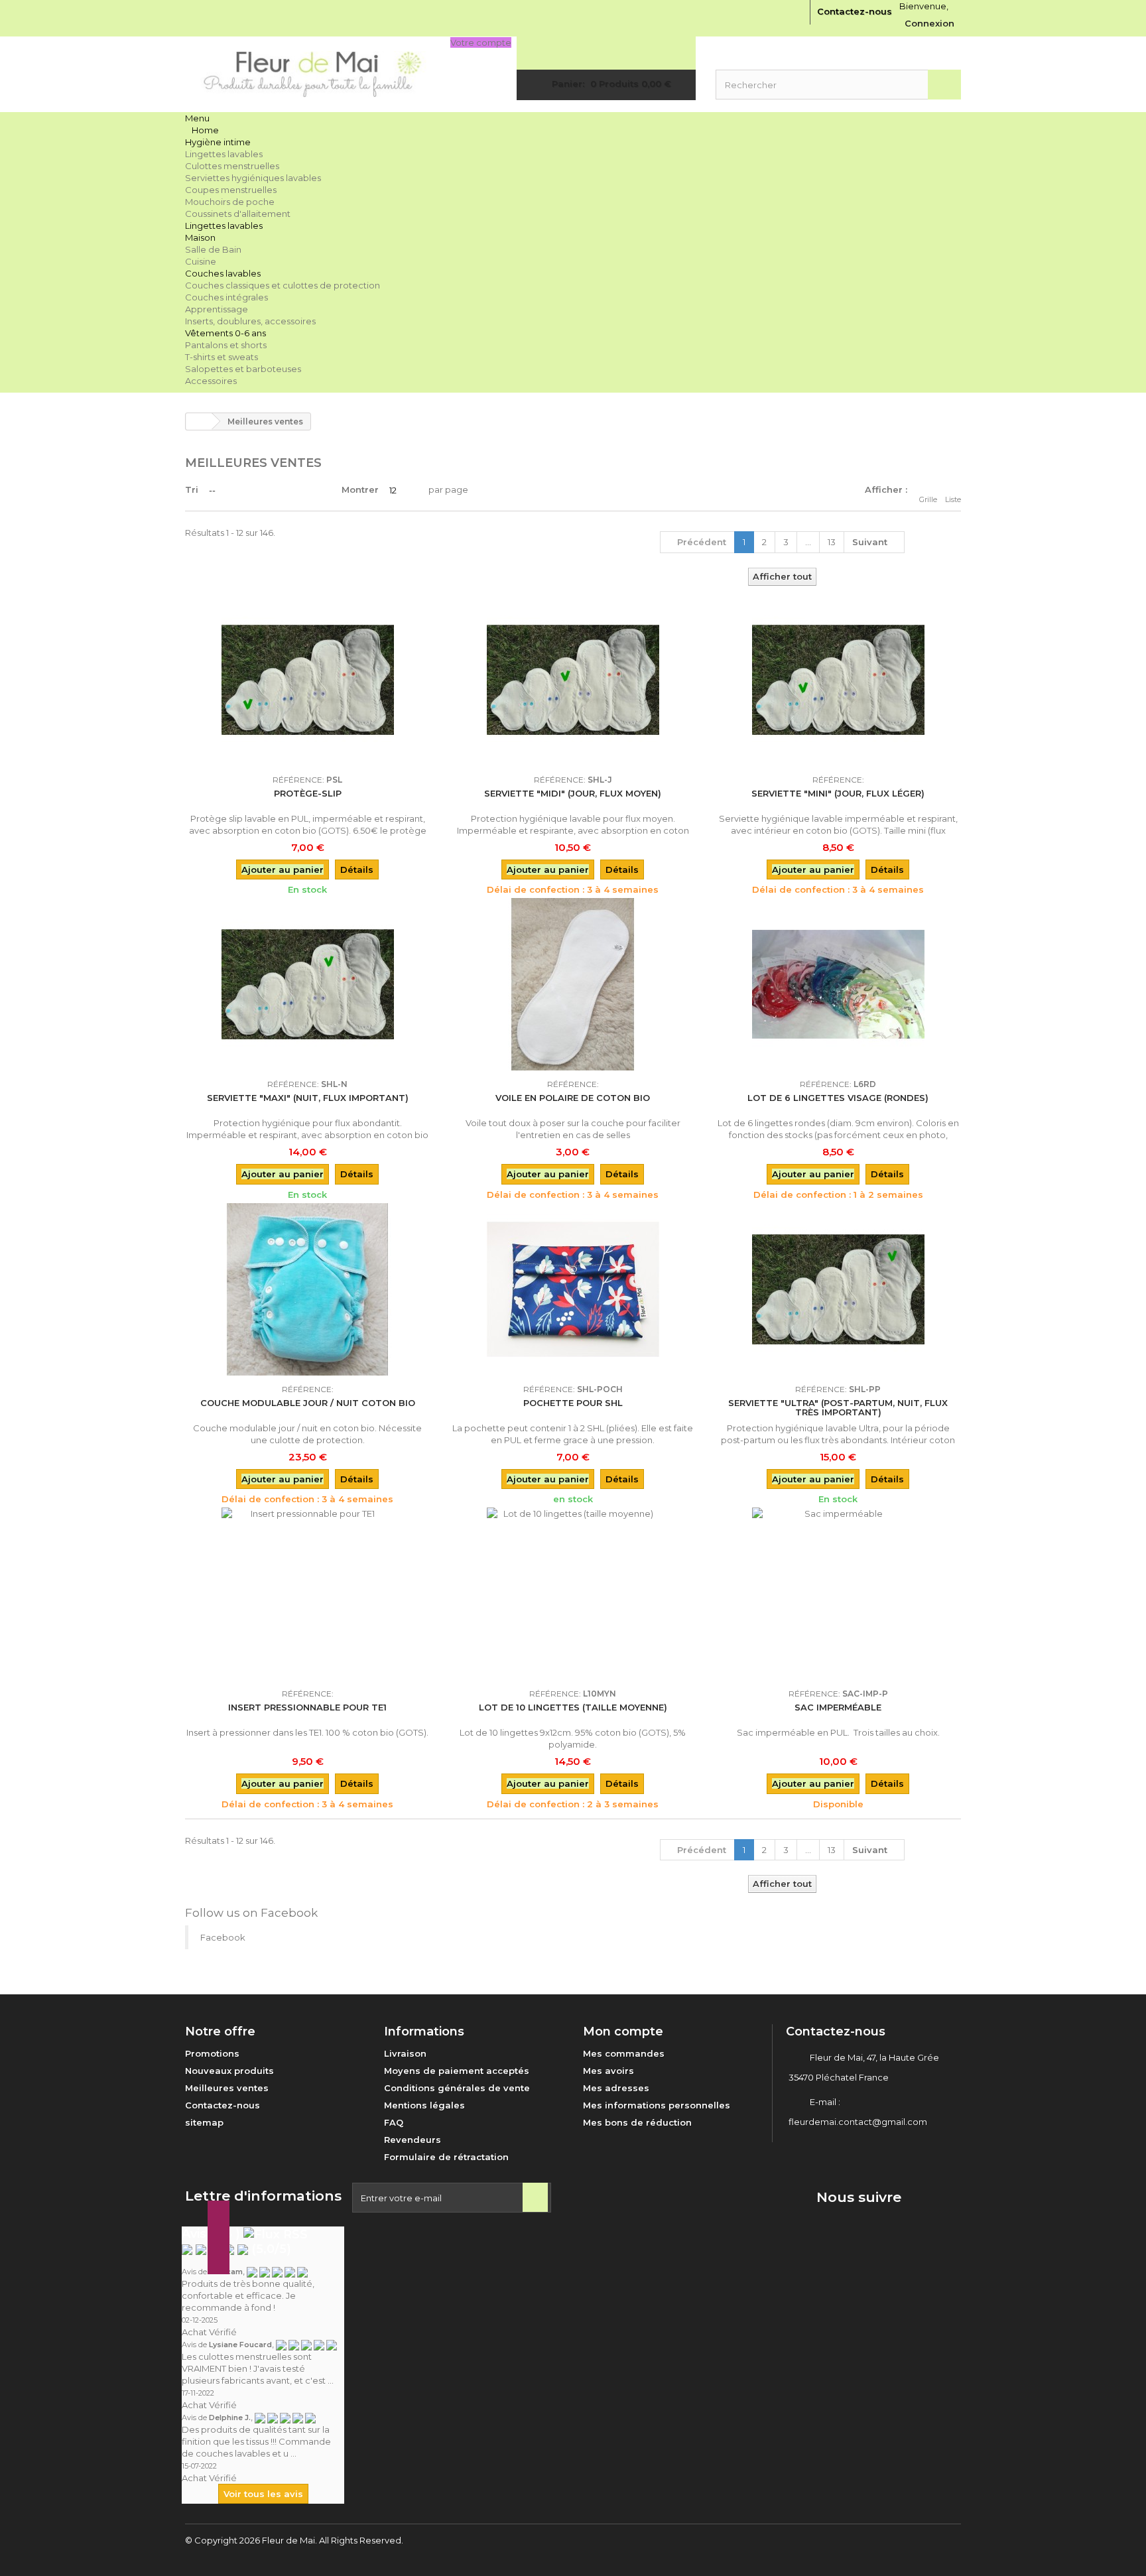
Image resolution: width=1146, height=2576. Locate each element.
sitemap (204, 2122)
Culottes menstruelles (232, 166)
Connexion (929, 23)
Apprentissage (217, 309)
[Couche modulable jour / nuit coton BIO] (308, 1289)
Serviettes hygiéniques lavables (253, 178)
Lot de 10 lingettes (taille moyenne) (573, 1707)
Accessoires (211, 381)
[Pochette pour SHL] (573, 1289)
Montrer (360, 489)
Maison (200, 237)
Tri (192, 489)
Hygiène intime (218, 142)
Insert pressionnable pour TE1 (307, 1707)
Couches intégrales (226, 297)
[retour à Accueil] (199, 421)
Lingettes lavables (224, 154)
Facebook (223, 1937)
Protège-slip (308, 793)
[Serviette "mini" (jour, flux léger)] (838, 680)
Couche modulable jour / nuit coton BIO (308, 1403)
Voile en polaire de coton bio (573, 1098)
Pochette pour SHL (573, 1403)
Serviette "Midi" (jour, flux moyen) (573, 793)
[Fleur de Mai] (308, 74)
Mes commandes (624, 2053)
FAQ (394, 2122)
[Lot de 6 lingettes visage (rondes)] (838, 984)
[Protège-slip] (308, 680)
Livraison (405, 2053)
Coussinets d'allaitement (238, 214)
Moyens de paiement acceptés (457, 2071)
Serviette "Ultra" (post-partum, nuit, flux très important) (838, 1407)
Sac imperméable (838, 1707)
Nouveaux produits (229, 2071)
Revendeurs (413, 2140)
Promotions (212, 2053)
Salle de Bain (213, 249)
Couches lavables (223, 273)
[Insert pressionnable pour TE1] (308, 1594)
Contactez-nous (855, 11)
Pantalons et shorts (226, 345)
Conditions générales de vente (457, 2088)
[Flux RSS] (276, 2234)
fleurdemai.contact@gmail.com (858, 2122)
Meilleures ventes (227, 2088)
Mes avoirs (608, 2071)
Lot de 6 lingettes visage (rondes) (838, 1098)
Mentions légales (424, 2105)
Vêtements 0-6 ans (225, 333)
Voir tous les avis (263, 2494)
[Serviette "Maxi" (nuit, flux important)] (308, 984)
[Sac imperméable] (838, 1594)
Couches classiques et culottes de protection (283, 285)
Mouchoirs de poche (230, 202)
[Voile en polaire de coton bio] (573, 984)
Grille (928, 499)
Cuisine (201, 261)
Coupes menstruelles (231, 190)
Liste (953, 499)
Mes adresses (616, 2088)
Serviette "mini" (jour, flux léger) (838, 793)
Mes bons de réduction (637, 2122)
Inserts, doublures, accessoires (250, 321)
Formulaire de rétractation (446, 2157)
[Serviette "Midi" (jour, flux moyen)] (573, 680)
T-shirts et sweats (222, 357)
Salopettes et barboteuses (243, 369)
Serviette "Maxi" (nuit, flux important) (308, 1098)
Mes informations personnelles (657, 2105)
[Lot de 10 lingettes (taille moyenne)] (573, 1594)
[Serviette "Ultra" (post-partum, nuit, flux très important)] (838, 1289)
